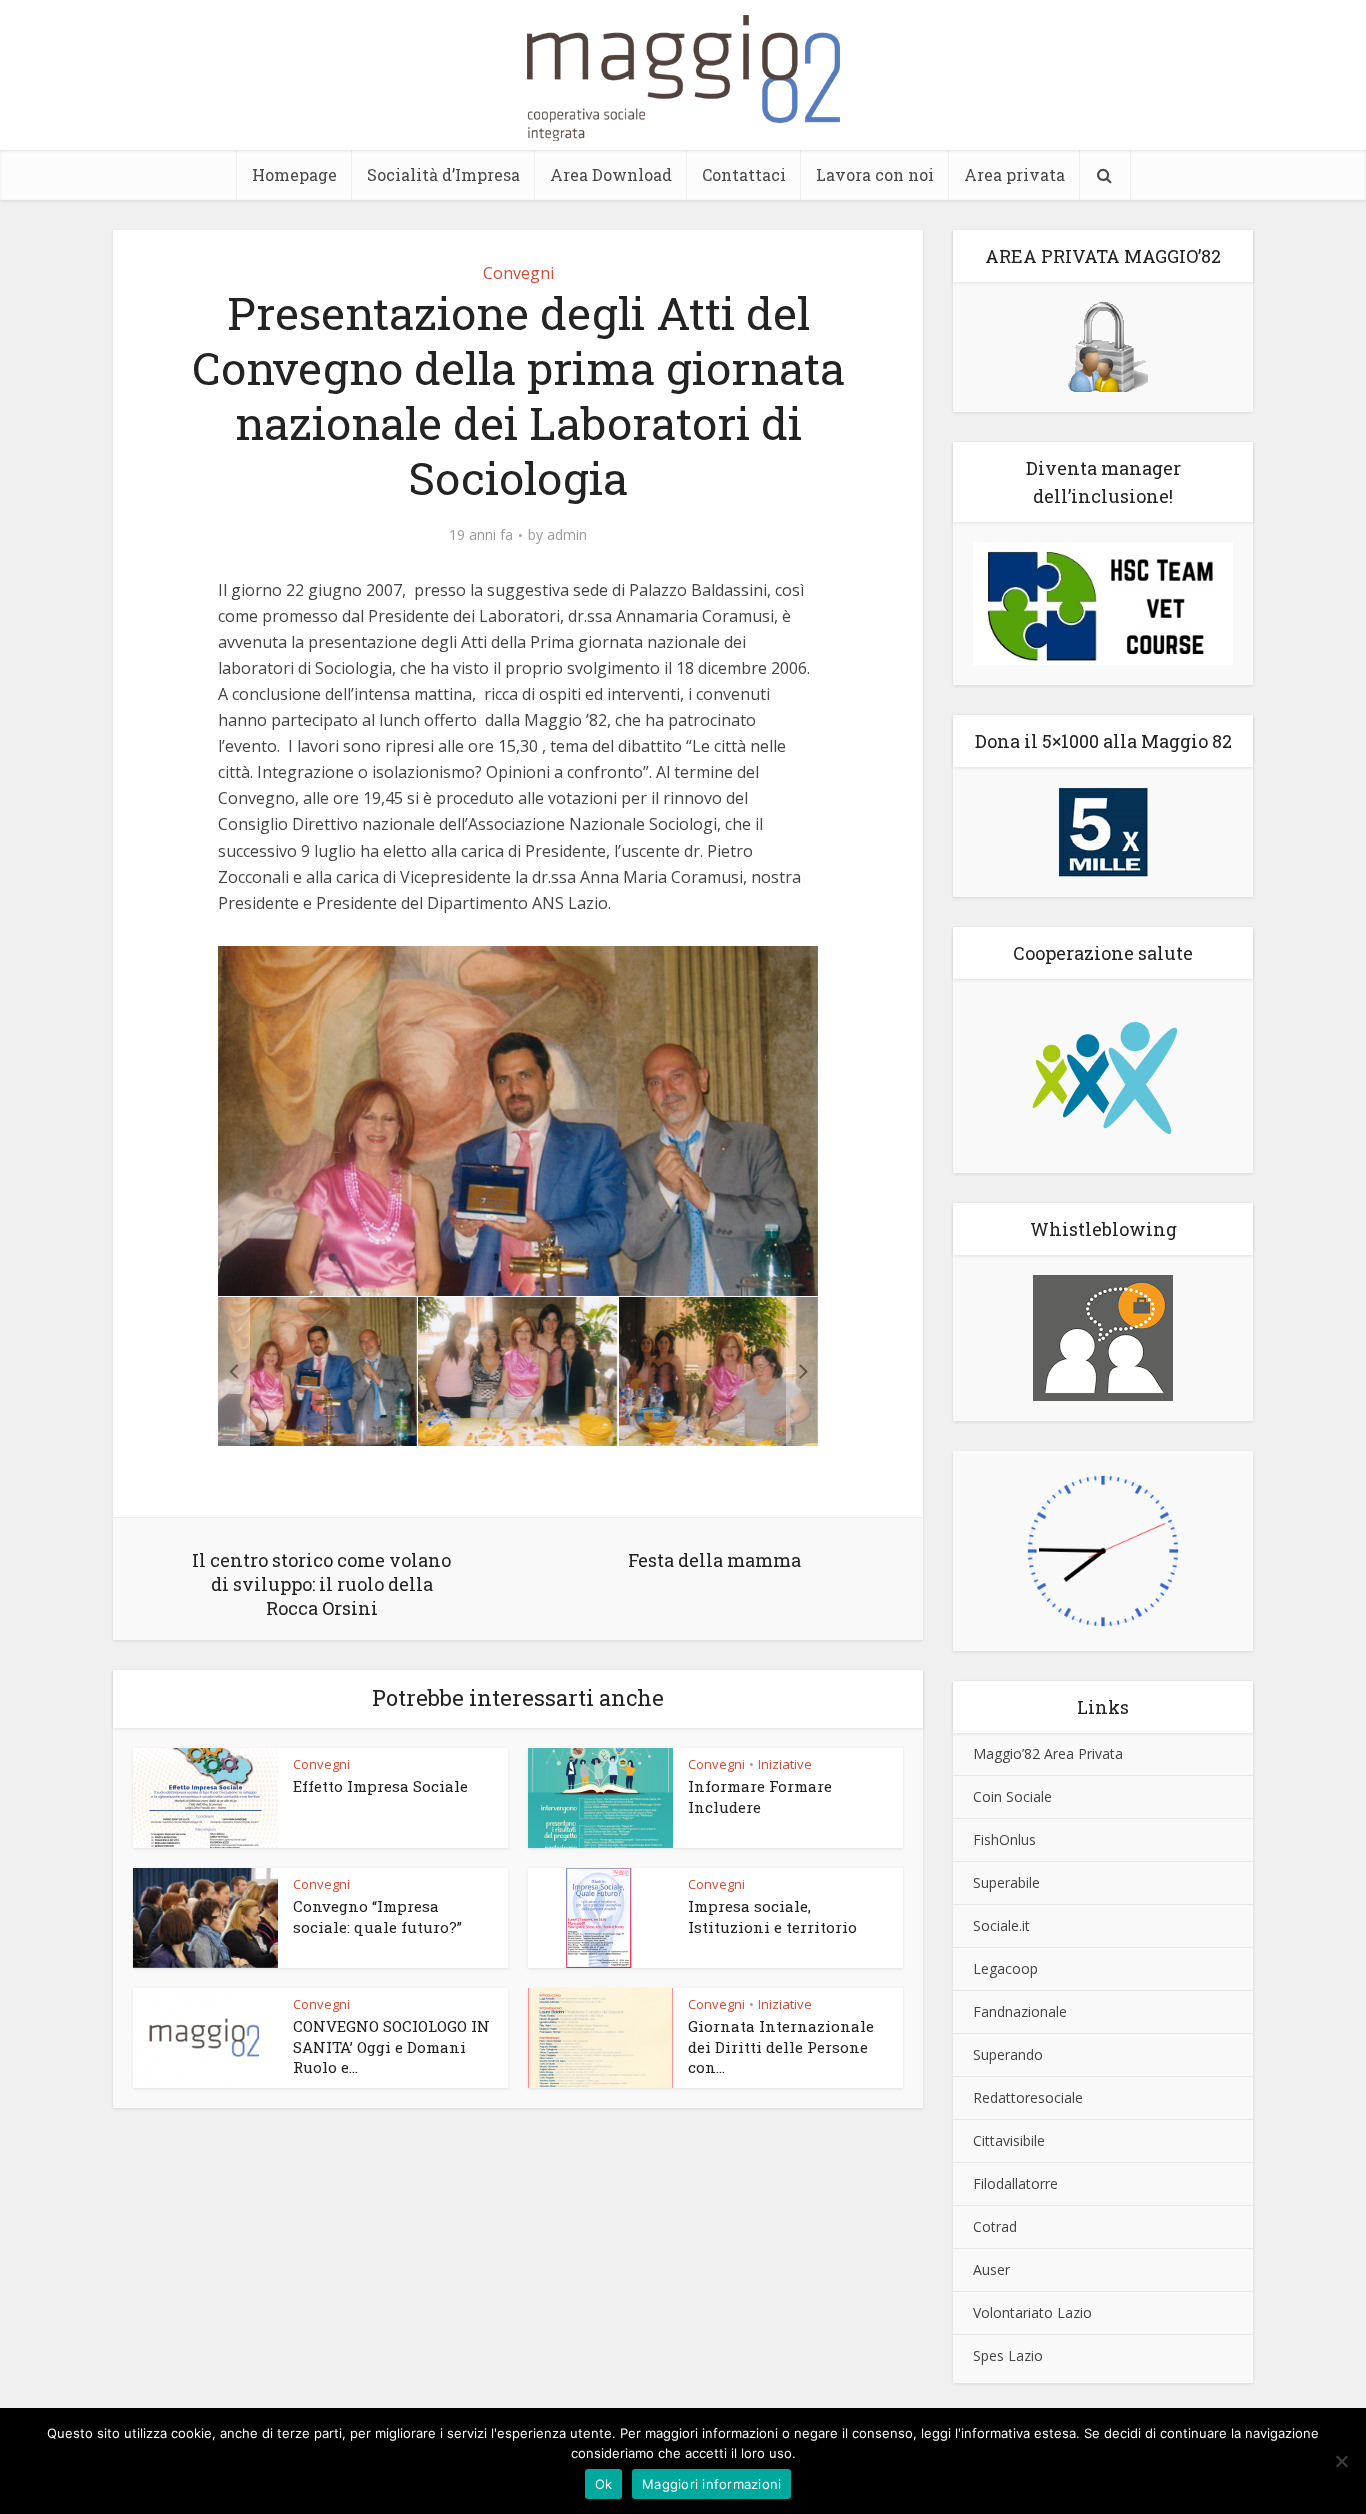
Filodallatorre (1015, 2183)
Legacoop (1005, 1968)
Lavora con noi (875, 174)
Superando (1008, 2054)
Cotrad (995, 2226)
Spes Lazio (1008, 2355)
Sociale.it (1001, 1925)
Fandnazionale (1020, 2011)
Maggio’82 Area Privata (1048, 1753)
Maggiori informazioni (711, 2484)
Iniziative (785, 1764)
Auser (991, 2269)
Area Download (611, 174)
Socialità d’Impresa (443, 174)
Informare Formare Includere (760, 1796)
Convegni (518, 273)
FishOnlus (1004, 1839)
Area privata (1014, 174)
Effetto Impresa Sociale (380, 1786)
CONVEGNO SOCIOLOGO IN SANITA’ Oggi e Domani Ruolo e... (391, 2046)
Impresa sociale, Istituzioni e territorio (772, 1916)
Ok (604, 2484)
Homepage (294, 174)
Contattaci (744, 174)
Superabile (1006, 1882)
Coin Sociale (1012, 1796)
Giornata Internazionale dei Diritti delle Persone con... (781, 2046)
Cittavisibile (1009, 2140)
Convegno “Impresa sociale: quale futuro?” (377, 1916)
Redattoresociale (1028, 2097)
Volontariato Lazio (1032, 2312)
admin (567, 535)
